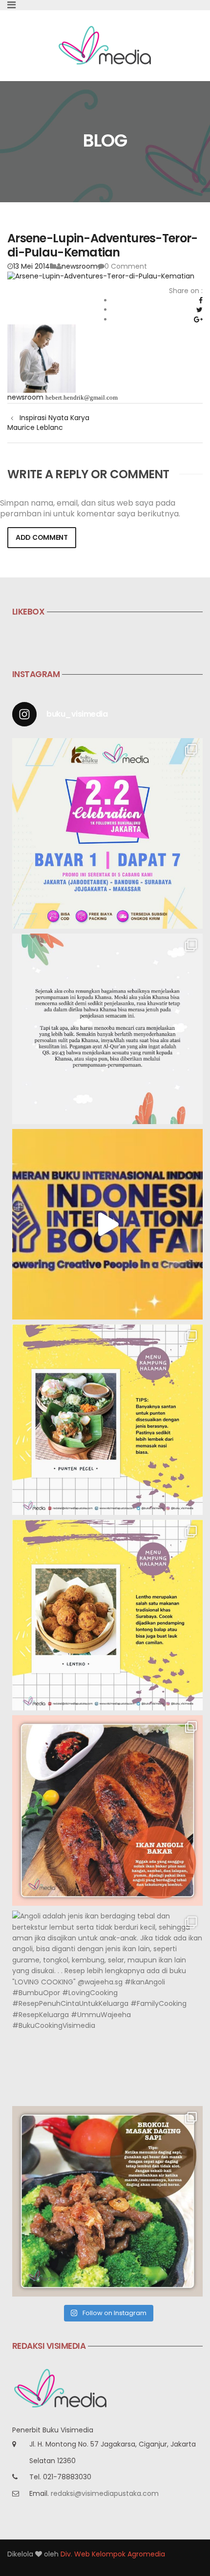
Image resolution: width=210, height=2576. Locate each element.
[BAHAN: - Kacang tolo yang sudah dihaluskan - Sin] (107, 1615)
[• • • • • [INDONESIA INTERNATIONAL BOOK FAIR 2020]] (107, 1224)
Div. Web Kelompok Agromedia (113, 2554)
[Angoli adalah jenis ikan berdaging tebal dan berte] (107, 2006)
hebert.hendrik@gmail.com (82, 397)
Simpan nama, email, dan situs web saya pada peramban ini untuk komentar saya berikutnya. (90, 509)
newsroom (80, 266)
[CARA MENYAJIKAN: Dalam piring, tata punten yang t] (107, 1420)
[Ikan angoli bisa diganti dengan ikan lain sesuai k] (107, 1810)
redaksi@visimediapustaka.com (105, 2493)
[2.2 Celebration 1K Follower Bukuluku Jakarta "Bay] (107, 833)
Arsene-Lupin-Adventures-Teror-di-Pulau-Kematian (102, 245)
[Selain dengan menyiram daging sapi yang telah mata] (107, 2201)
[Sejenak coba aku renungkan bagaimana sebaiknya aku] (107, 1029)
